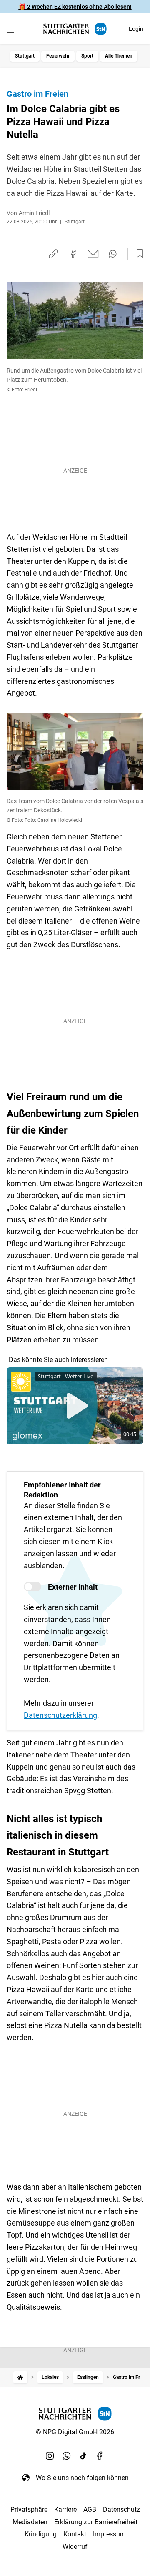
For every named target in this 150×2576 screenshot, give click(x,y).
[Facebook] (100, 2456)
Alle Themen (119, 56)
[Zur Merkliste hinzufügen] (137, 254)
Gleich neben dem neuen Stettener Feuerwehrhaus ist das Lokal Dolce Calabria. (64, 849)
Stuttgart (25, 56)
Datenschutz (121, 2510)
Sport (87, 56)
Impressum (109, 2534)
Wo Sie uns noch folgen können (82, 2478)
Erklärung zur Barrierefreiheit (96, 2522)
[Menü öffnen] (10, 30)
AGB (90, 2510)
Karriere (65, 2510)
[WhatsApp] (67, 2456)
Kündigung (41, 2534)
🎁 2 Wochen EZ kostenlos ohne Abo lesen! (75, 7)
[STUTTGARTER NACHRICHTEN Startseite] (75, 29)
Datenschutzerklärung (60, 1715)
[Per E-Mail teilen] (93, 254)
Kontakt (75, 2534)
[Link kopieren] (53, 254)
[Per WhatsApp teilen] (113, 254)
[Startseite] (20, 2377)
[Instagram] (50, 2456)
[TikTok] (83, 2456)
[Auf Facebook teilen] (73, 254)
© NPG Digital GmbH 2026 (75, 2432)
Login (136, 29)
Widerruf (75, 2547)
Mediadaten (30, 2522)
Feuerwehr (58, 56)
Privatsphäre (29, 2510)
